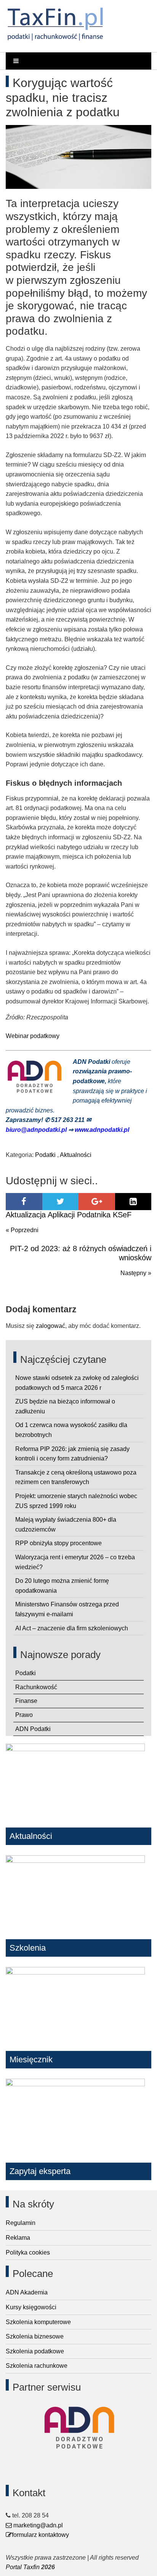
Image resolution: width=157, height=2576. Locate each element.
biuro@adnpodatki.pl (37, 1130)
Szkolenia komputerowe (38, 2322)
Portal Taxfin (23, 2567)
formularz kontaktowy (40, 2535)
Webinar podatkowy (33, 1036)
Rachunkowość (36, 1687)
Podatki (45, 1155)
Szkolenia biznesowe (35, 2336)
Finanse (26, 1701)
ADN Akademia (27, 2292)
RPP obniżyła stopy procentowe (58, 1543)
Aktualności (76, 1155)
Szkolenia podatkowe (35, 2351)
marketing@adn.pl (37, 2525)
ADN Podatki (33, 1729)
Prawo (24, 1715)
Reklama (18, 2238)
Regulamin (21, 2223)
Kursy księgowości (31, 2307)
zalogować (50, 1326)
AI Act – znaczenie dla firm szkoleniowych (72, 1628)
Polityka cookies (28, 2252)
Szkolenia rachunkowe (37, 2366)
